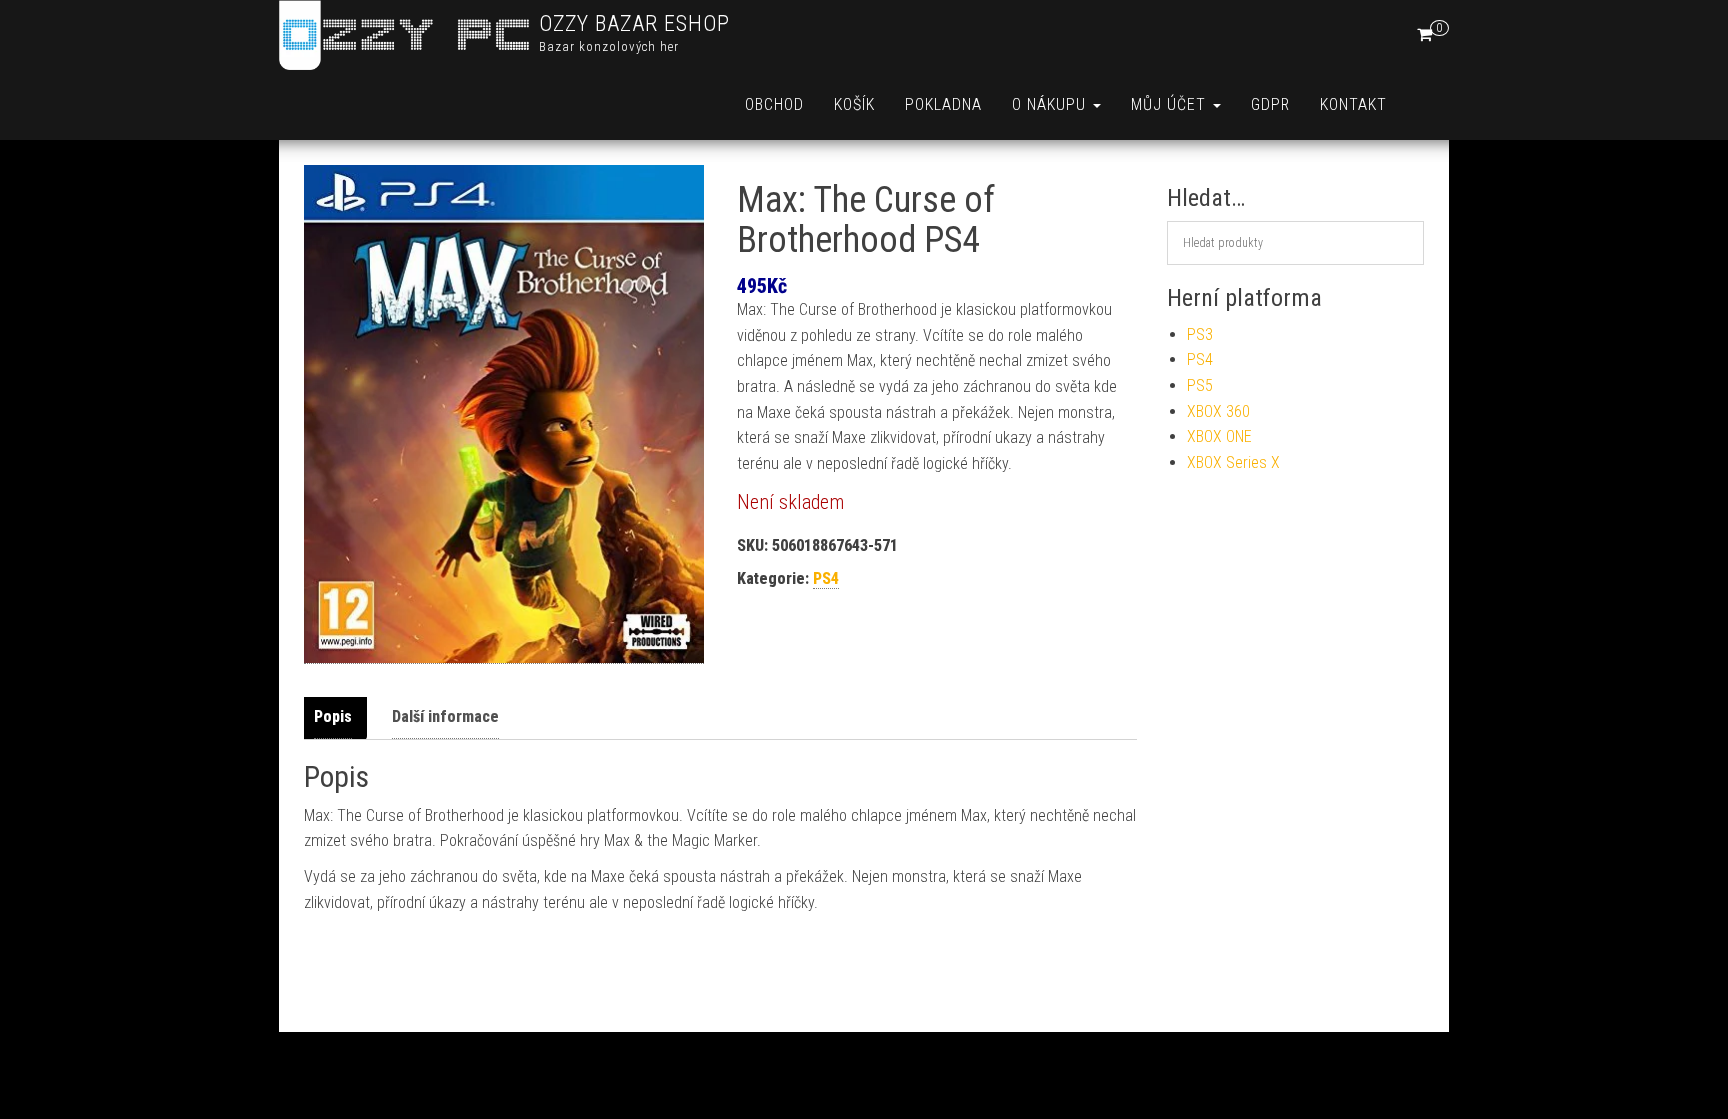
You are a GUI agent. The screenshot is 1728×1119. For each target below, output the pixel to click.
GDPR (1270, 104)
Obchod (774, 104)
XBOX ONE (1219, 436)
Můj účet (1171, 104)
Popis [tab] (333, 716)
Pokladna (943, 104)
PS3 (1200, 334)
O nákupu (1051, 104)
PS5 (1200, 385)
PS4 (826, 578)
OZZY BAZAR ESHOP (634, 23)
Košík (854, 104)
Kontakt (1353, 104)
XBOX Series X (1233, 462)
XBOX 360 (1218, 411)
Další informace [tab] (445, 716)
